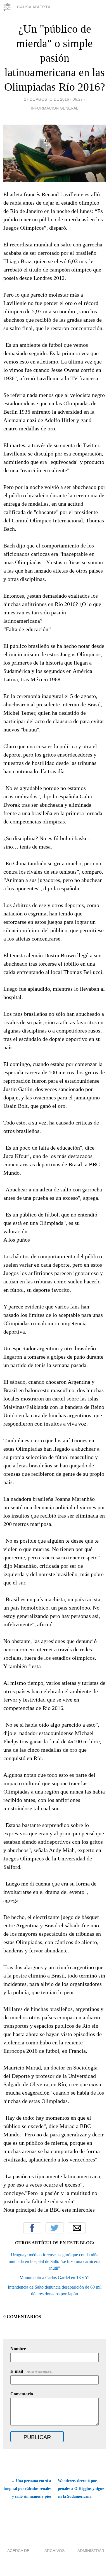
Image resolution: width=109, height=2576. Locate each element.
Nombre (18, 2349)
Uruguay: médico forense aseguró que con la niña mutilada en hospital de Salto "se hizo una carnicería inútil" (54, 2261)
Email (77, 2228)
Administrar (91, 2551)
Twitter (54, 2228)
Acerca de (18, 2551)
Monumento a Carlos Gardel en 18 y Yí (54, 2278)
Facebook (32, 2228)
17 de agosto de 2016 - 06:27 (53, 99)
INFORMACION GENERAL (54, 108)
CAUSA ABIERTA (34, 7)
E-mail (31, 2371)
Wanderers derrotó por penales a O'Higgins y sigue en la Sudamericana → (81, 2489)
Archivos (54, 2551)
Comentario (22, 2394)
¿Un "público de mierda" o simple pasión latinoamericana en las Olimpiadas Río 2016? (55, 58)
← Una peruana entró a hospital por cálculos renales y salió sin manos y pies (27, 2489)
